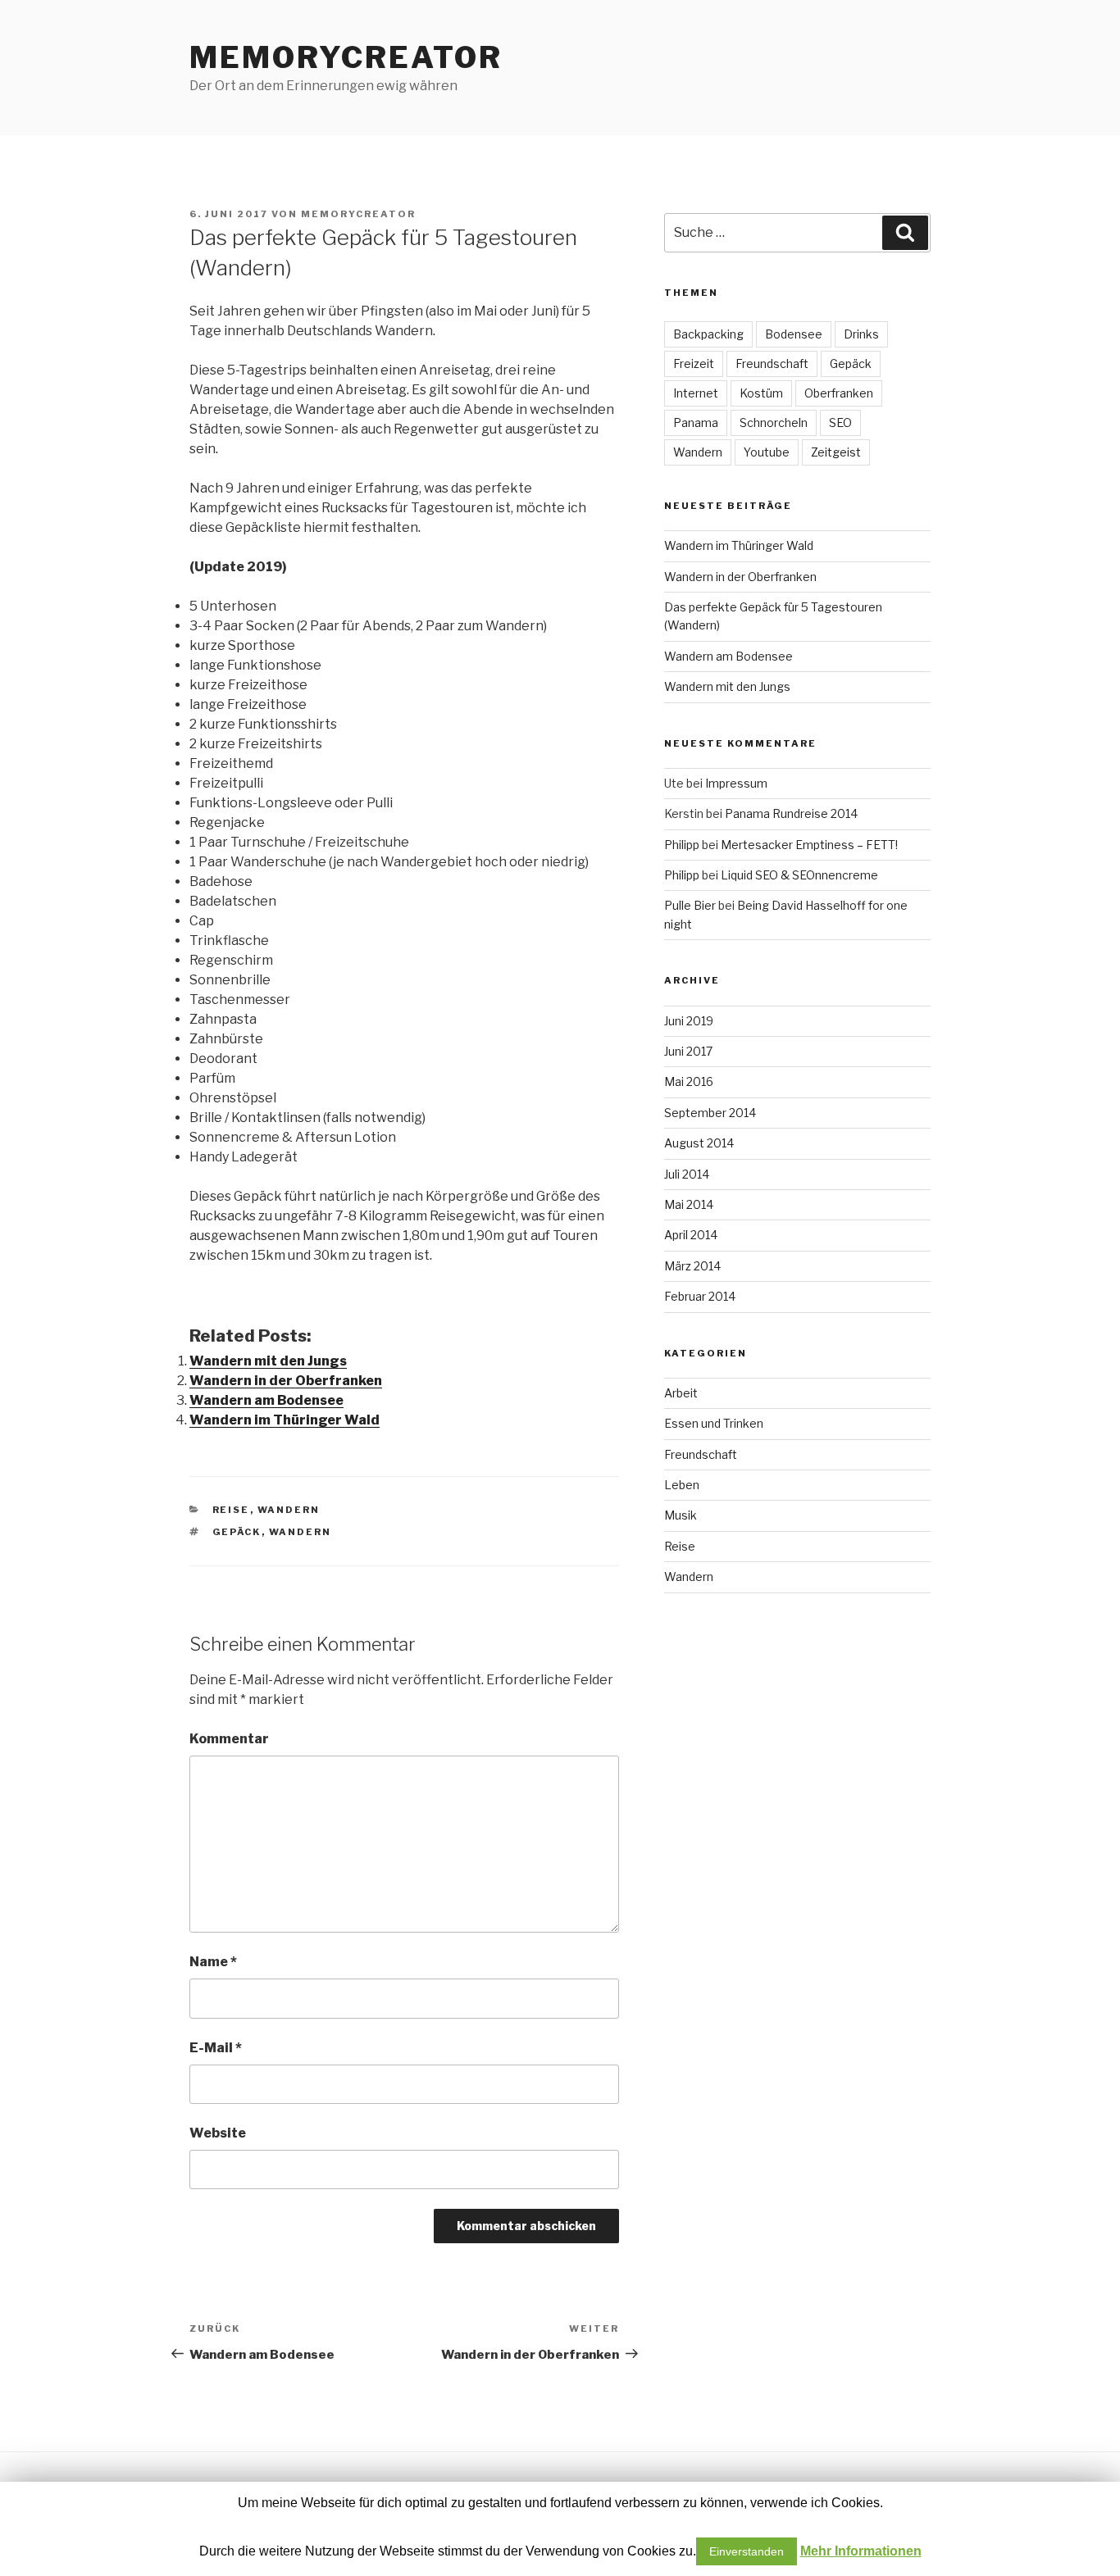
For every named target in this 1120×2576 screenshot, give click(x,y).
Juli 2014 (687, 1174)
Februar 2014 (700, 1296)
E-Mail (216, 2048)
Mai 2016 (689, 1081)
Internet (696, 393)
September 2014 (710, 1113)
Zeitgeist (836, 452)
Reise (231, 1510)
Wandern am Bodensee (266, 1400)
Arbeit (681, 1393)
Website (218, 2133)
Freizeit (694, 363)
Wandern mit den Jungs (268, 1361)
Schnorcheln (774, 423)
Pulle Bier (690, 905)
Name (213, 1962)
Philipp (682, 845)
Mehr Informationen (861, 2551)
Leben (682, 1485)
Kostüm (761, 393)
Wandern (289, 1510)
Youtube (767, 452)
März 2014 (692, 1266)
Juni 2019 (689, 1021)
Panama (696, 423)
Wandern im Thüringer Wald (285, 1420)
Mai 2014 (689, 1204)
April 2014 (691, 1235)
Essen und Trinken (714, 1423)
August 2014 (699, 1143)
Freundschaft (772, 363)
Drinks (861, 334)
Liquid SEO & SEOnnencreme (799, 875)
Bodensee (794, 334)
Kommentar (229, 1739)
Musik (681, 1515)
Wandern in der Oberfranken (286, 1381)
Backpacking (708, 334)
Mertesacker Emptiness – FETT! (809, 845)
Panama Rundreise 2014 (791, 813)
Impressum (736, 783)
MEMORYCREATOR (346, 57)
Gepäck (237, 1532)
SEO (840, 423)
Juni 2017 (688, 1051)
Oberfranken (839, 393)
